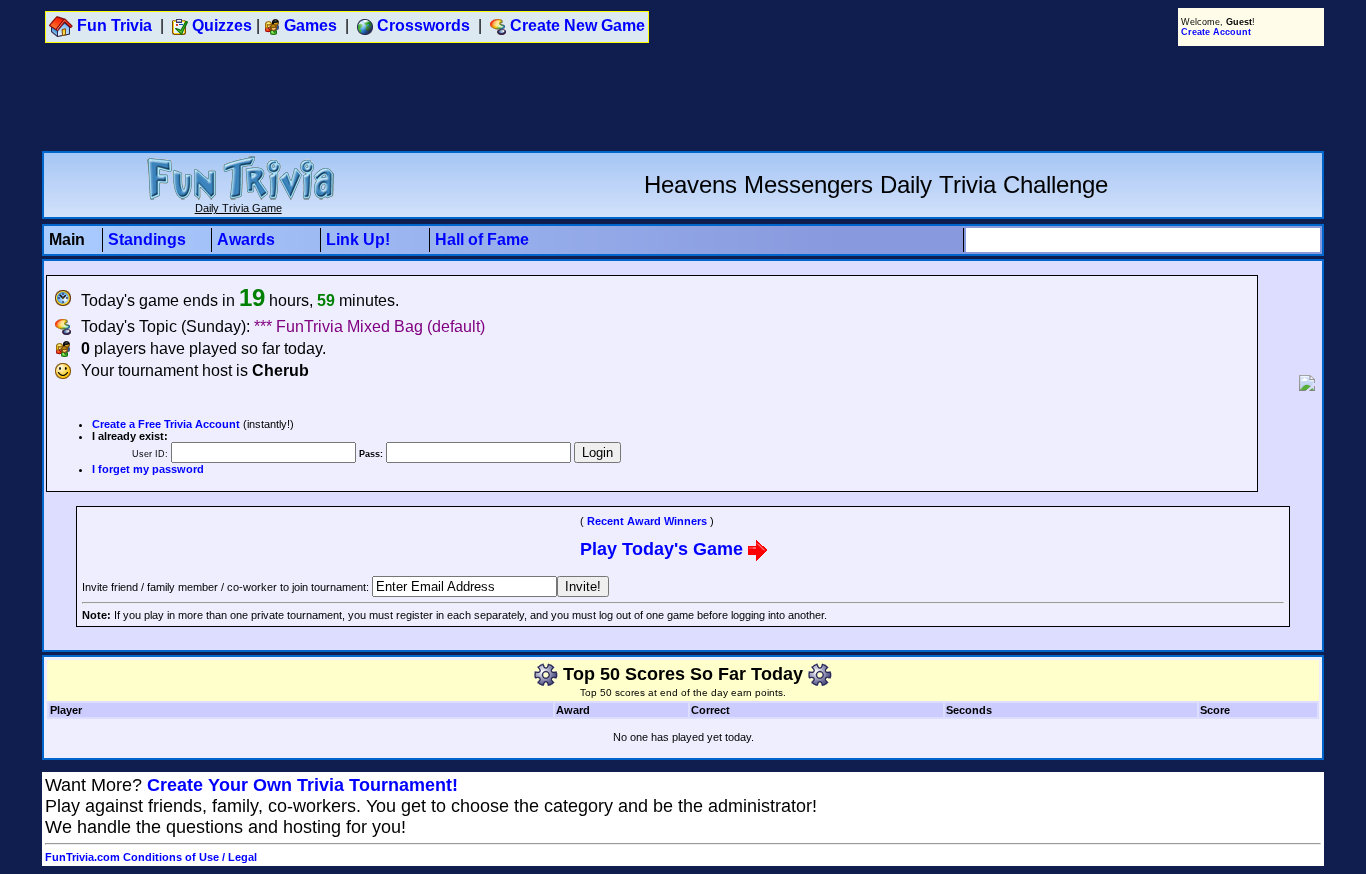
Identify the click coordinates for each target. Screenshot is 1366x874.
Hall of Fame (482, 239)
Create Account (1216, 32)
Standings (147, 239)
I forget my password (148, 469)
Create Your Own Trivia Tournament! (302, 785)
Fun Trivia (114, 25)
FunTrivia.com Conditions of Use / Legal (151, 857)
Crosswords (423, 25)
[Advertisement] (683, 98)
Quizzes (222, 25)
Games (310, 25)
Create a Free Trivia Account (166, 424)
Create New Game (577, 25)
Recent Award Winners (647, 521)
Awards (246, 239)
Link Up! (358, 239)
